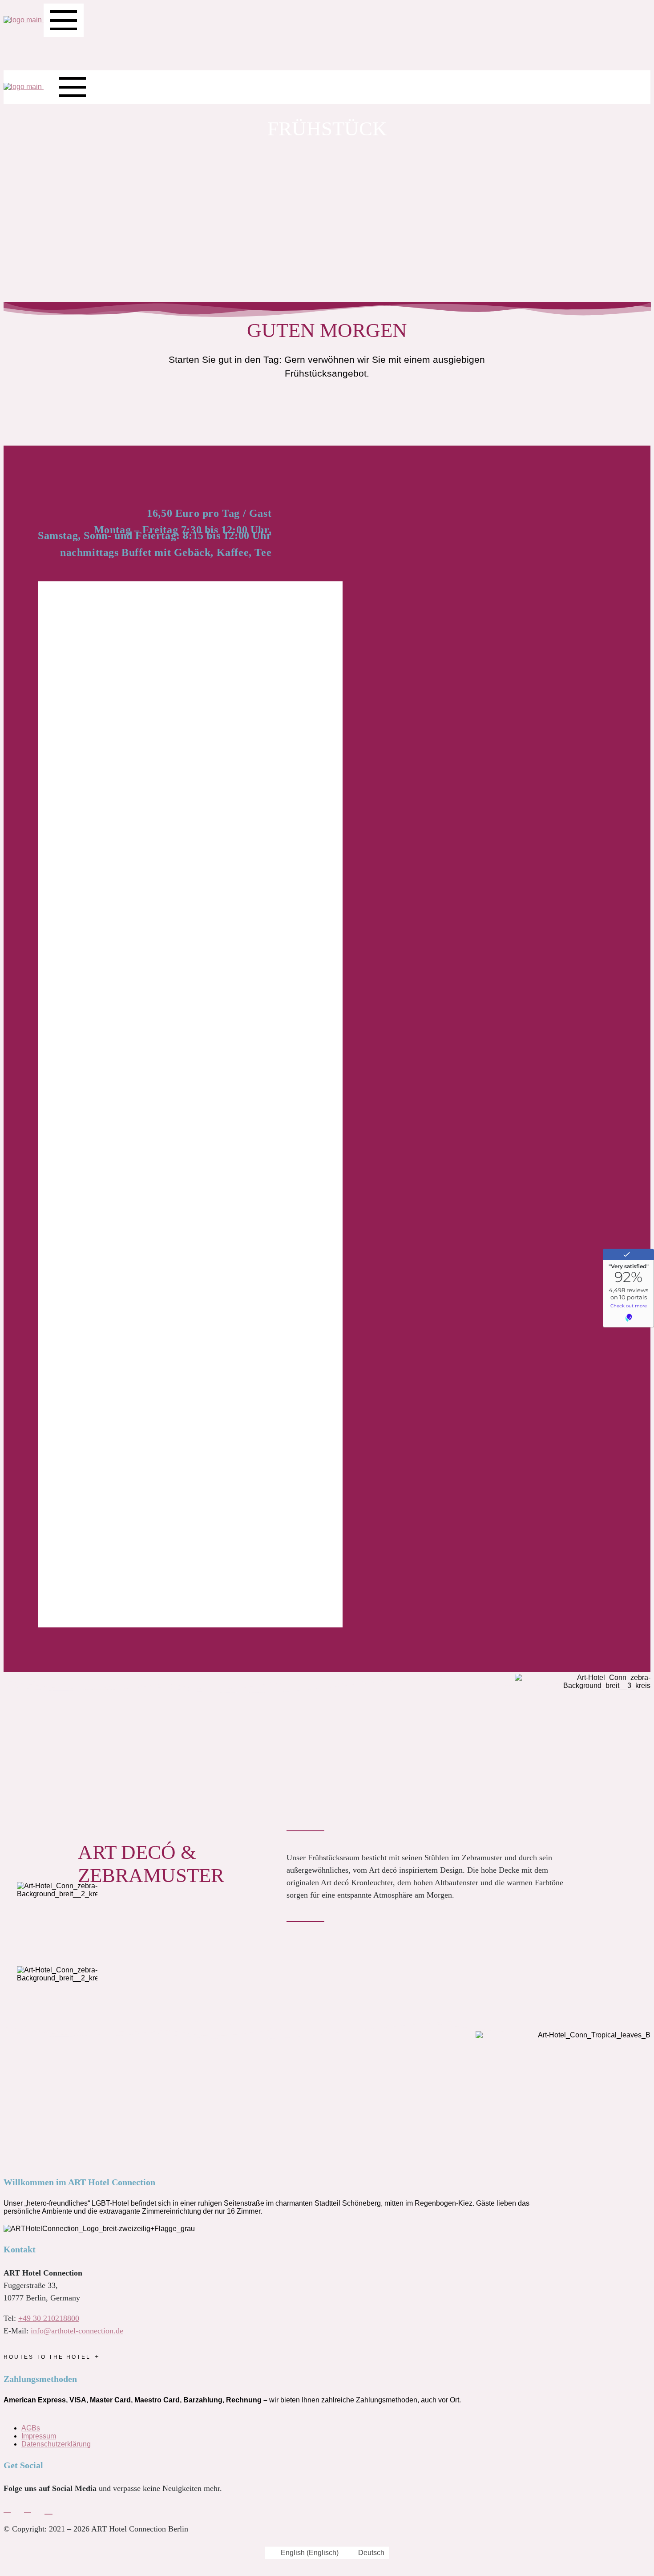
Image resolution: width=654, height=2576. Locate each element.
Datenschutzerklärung (56, 2444)
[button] (42, 1104)
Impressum (39, 2436)
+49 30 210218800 (49, 2318)
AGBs (31, 2428)
